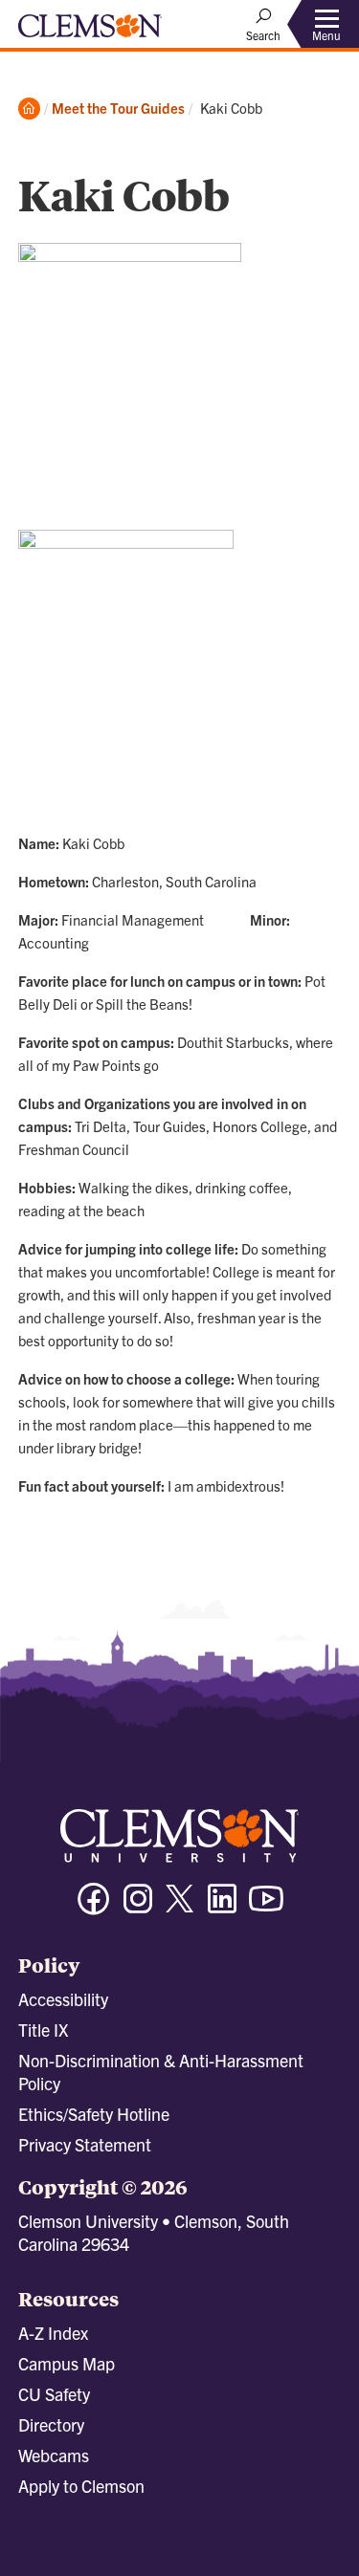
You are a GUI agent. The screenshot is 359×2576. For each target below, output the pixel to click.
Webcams (54, 2455)
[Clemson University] (90, 33)
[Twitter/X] (180, 1908)
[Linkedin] (222, 1907)
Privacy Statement (85, 2144)
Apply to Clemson (81, 2486)
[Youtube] (266, 1907)
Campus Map (67, 2363)
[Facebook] (94, 1907)
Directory (51, 2424)
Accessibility (63, 1999)
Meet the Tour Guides (118, 108)
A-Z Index (53, 2333)
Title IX (43, 2030)
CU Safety (54, 2394)
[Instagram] (138, 1907)
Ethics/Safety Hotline (94, 2114)
